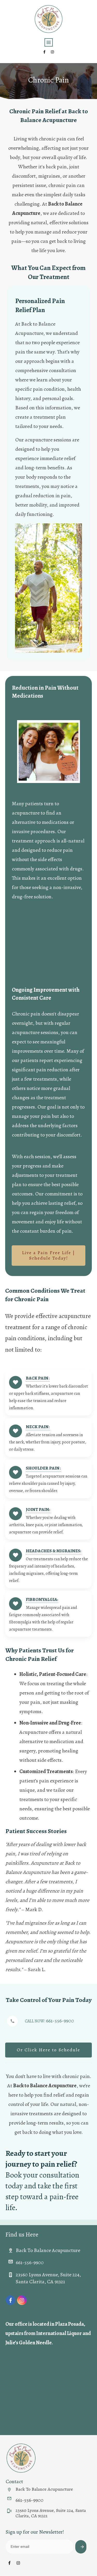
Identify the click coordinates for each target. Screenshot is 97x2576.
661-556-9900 (60, 2021)
